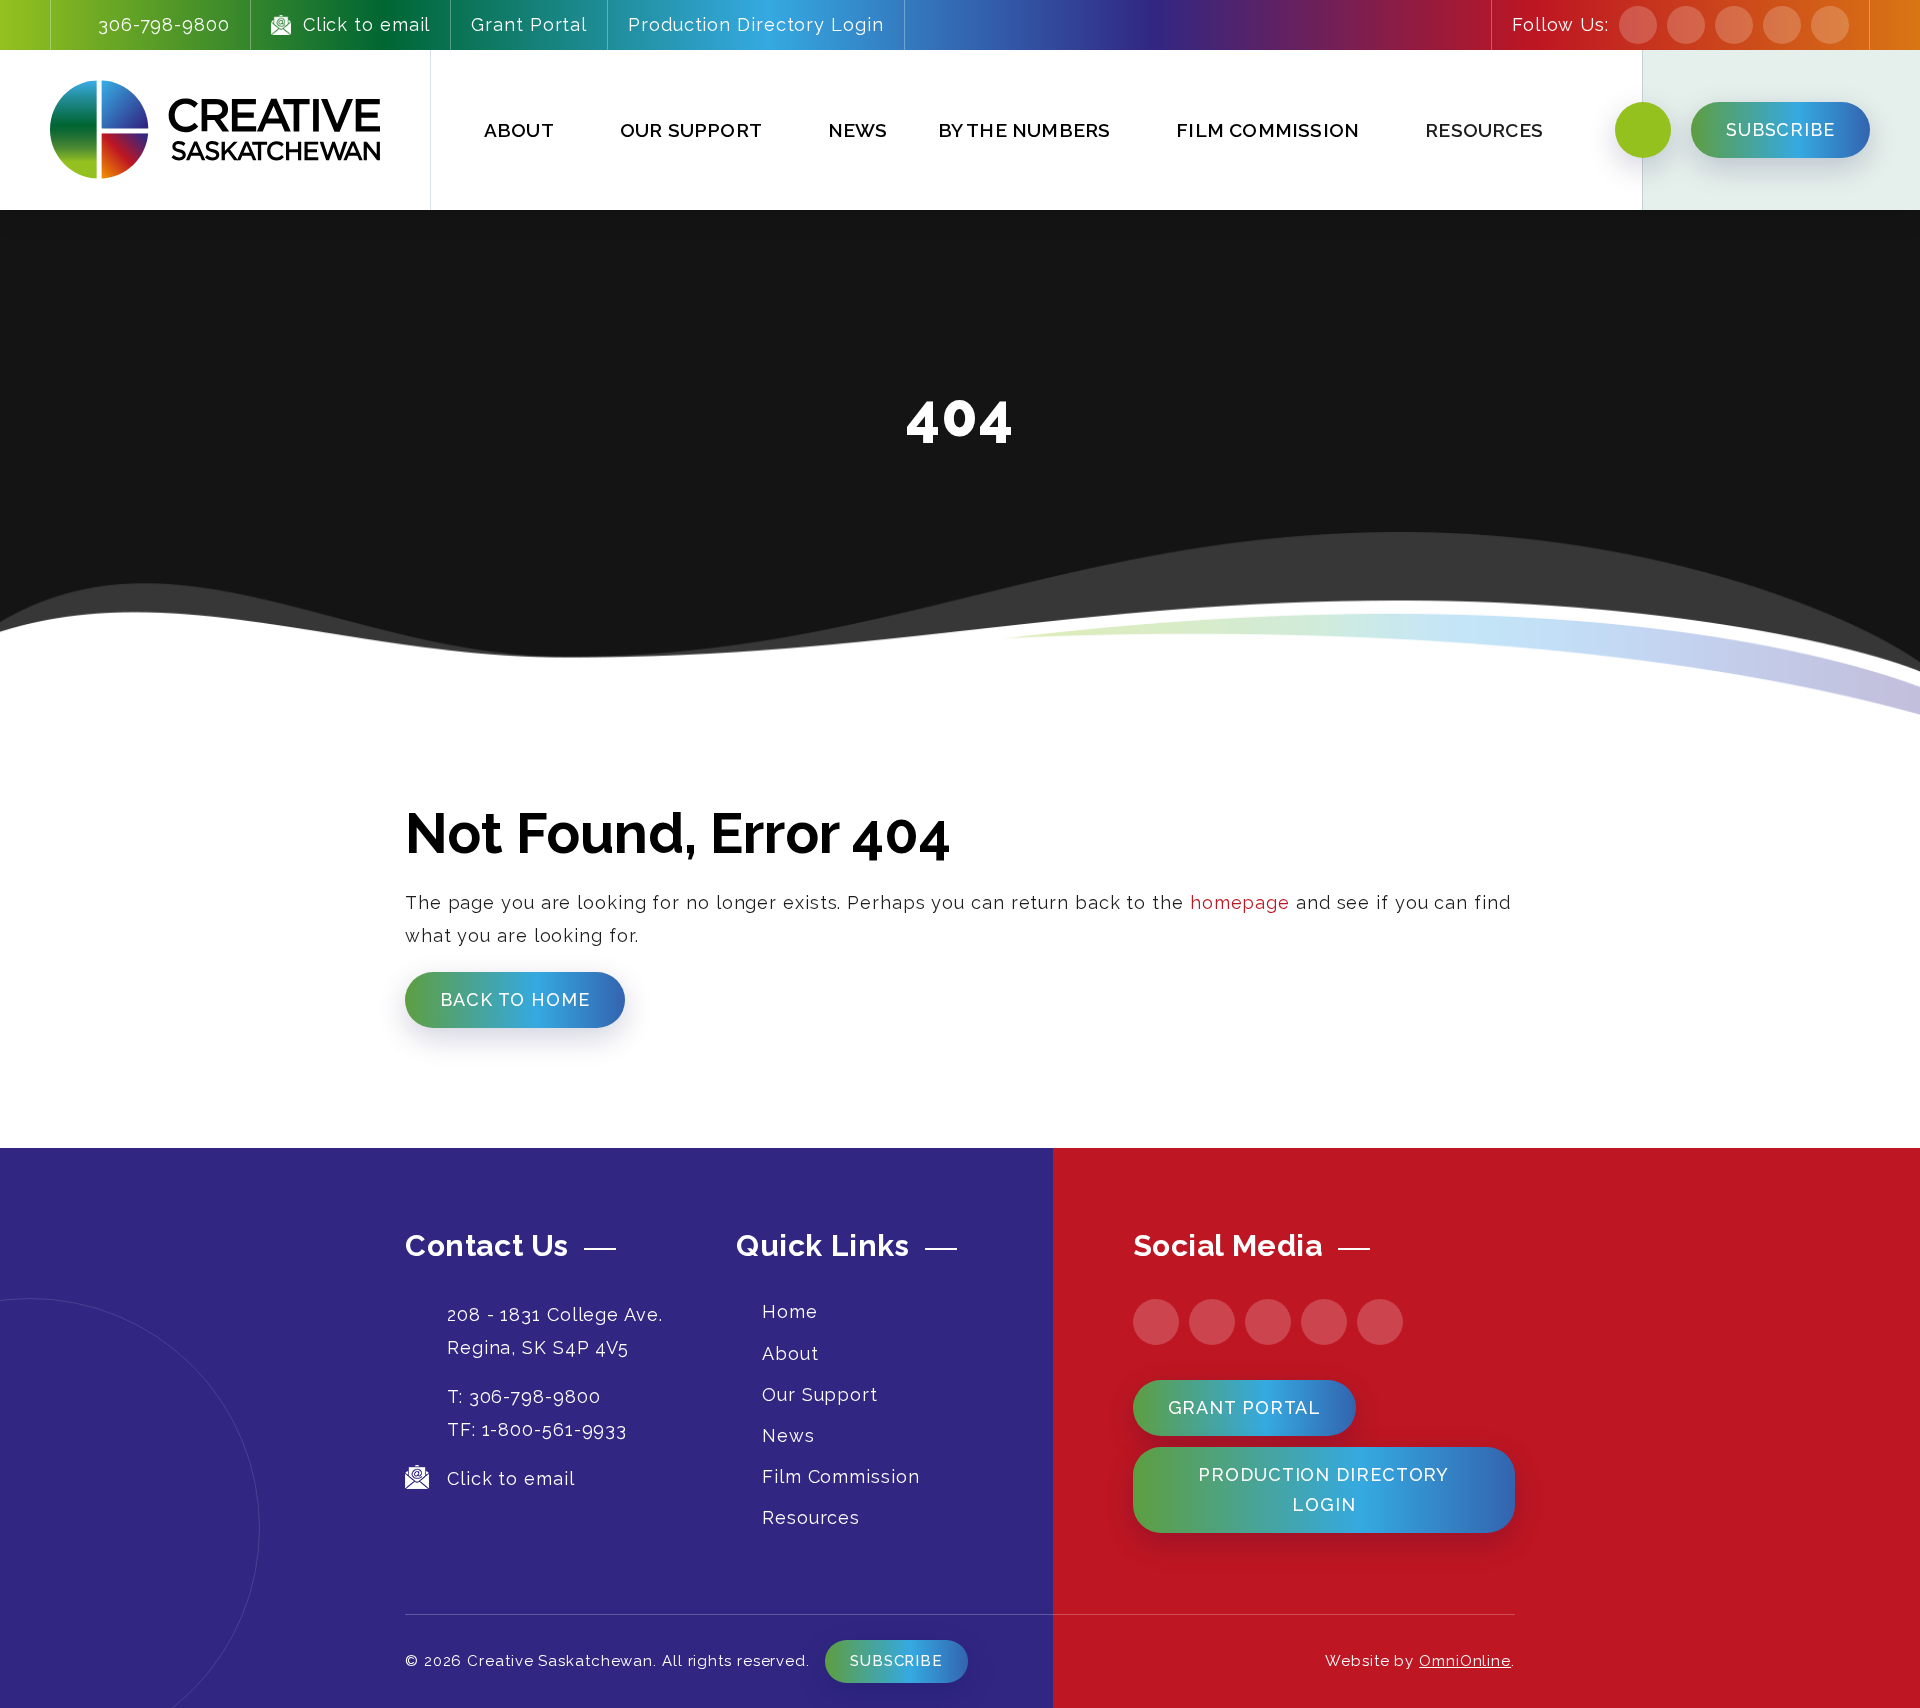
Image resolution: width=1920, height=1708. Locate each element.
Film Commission (1267, 130)
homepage (1240, 902)
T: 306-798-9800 (524, 1396)
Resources (811, 1517)
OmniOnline (1465, 1661)
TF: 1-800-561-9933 (537, 1429)
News (858, 130)
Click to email (367, 24)
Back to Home (515, 999)
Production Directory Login (755, 24)
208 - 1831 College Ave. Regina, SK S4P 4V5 (555, 1330)
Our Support (691, 130)
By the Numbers (1024, 130)
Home (790, 1311)
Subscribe (896, 1661)
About (519, 130)
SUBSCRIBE (1780, 129)
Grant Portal (529, 24)
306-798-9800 (164, 24)
